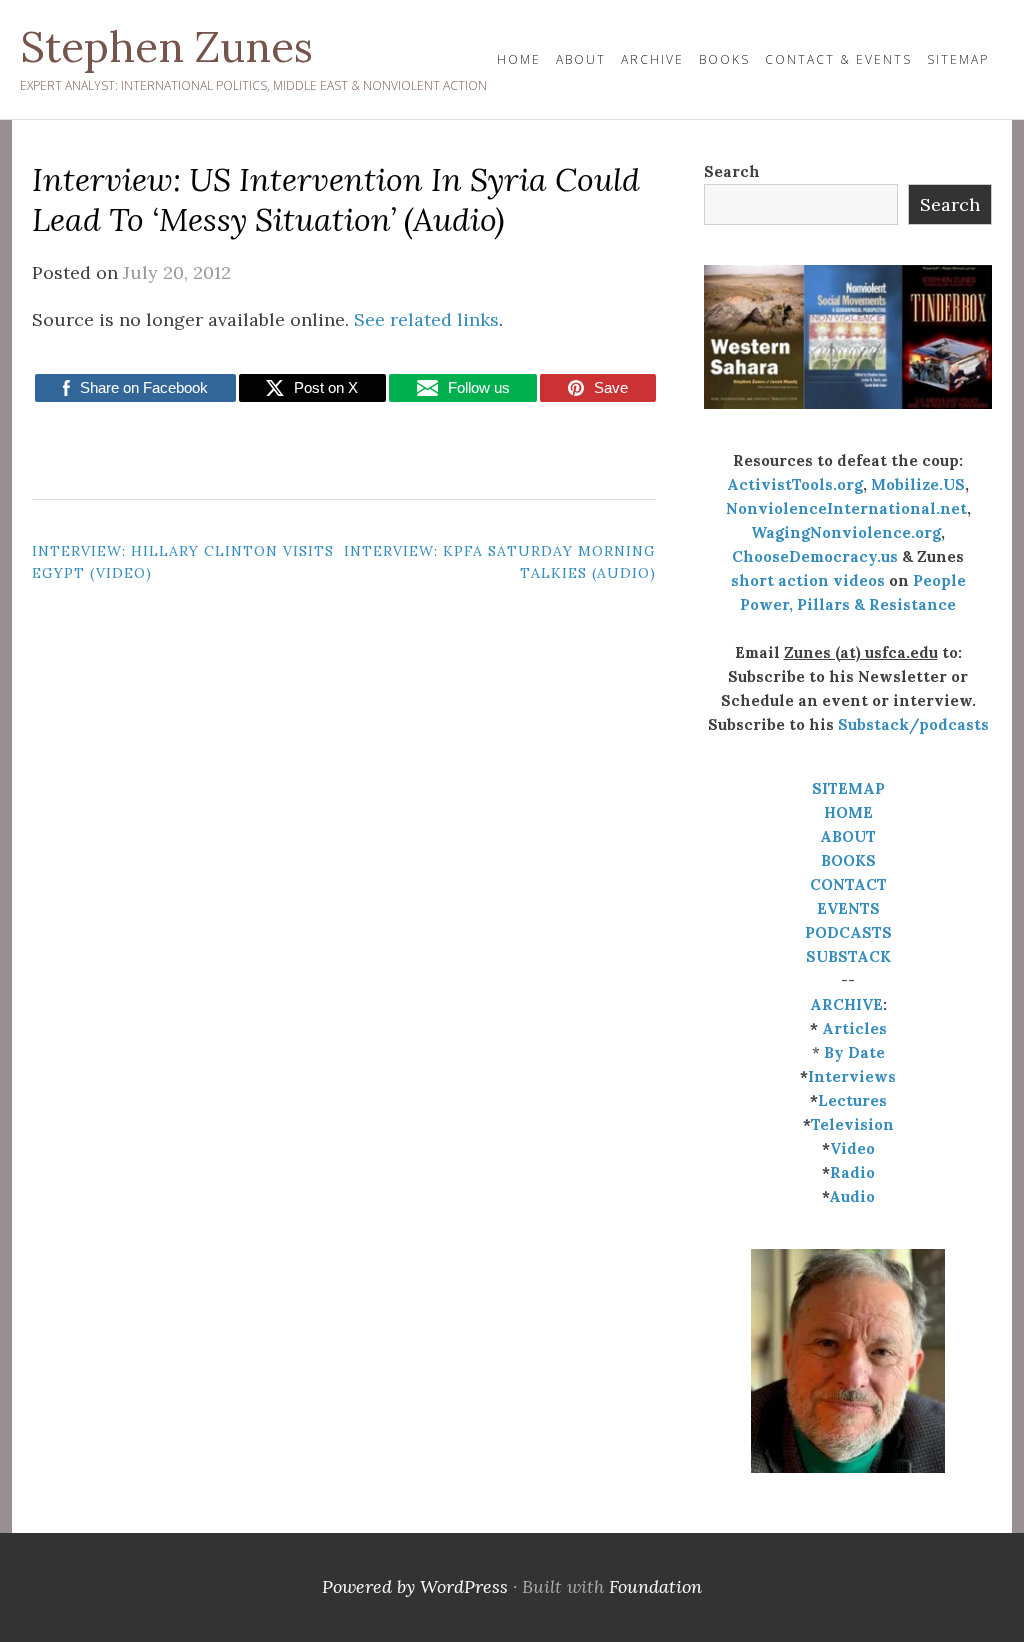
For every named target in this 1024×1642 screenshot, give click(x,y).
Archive (652, 59)
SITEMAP (848, 788)
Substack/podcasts (913, 724)
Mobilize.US (918, 484)
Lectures (852, 1100)
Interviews (852, 1076)
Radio (852, 1172)
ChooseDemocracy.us (815, 556)
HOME (519, 59)
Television (852, 1124)
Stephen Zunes (166, 47)
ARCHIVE (846, 1004)
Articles (854, 1028)
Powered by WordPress (415, 1586)
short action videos (808, 580)
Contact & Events (838, 59)
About (581, 59)
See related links (426, 319)
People (939, 580)
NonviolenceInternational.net (846, 508)
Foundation (655, 1586)
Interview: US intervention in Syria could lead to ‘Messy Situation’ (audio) (336, 199)
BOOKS (848, 860)
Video (852, 1148)
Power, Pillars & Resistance (848, 604)
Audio (852, 1196)
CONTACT (848, 884)
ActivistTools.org (795, 484)
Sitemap (958, 59)
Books (724, 59)
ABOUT (848, 836)
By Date (854, 1052)
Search (732, 171)
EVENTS (848, 908)
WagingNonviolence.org (846, 532)
